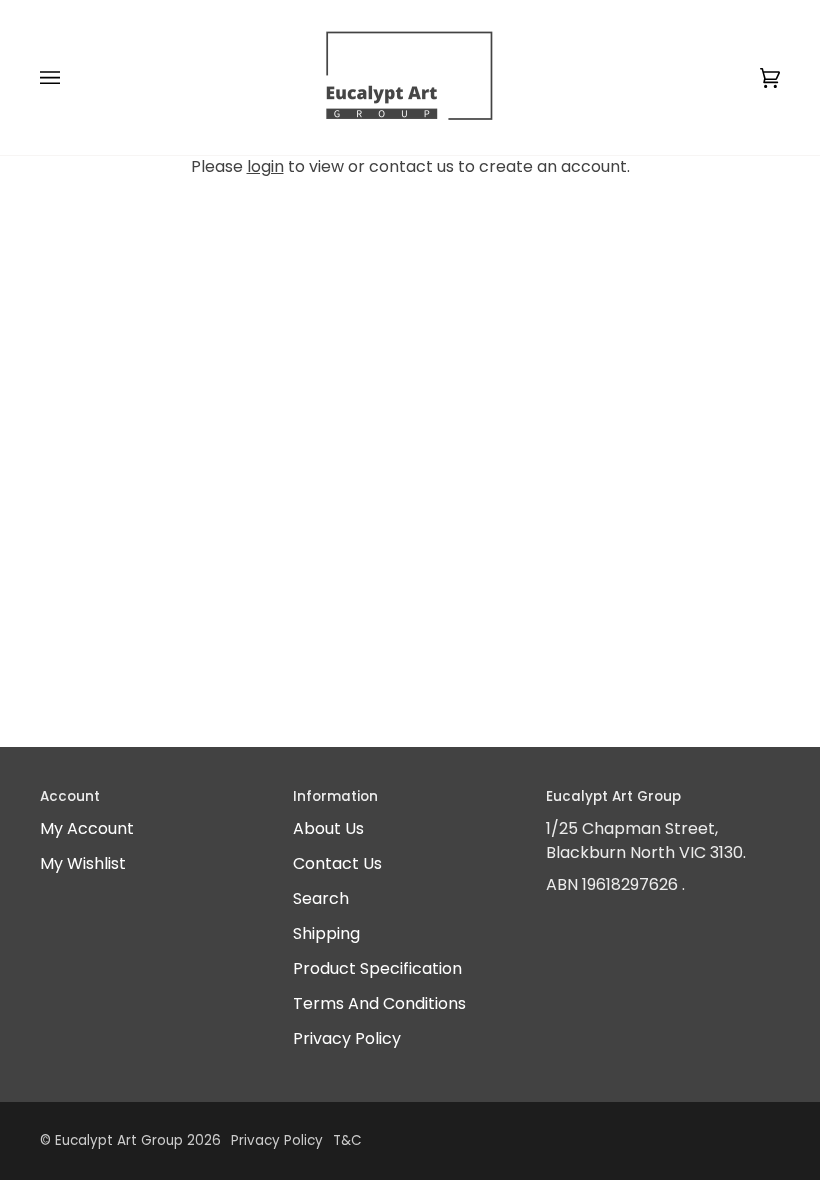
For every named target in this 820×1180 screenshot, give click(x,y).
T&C (347, 1140)
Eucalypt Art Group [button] (613, 796)
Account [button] (70, 796)
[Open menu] (70, 77)
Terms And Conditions (379, 1003)
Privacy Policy (347, 1038)
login (265, 166)
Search (321, 898)
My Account (87, 828)
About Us (328, 828)
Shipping (326, 933)
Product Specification (377, 968)
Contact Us (337, 863)
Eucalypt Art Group (119, 1140)
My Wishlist (83, 863)
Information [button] (335, 796)
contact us (411, 166)
